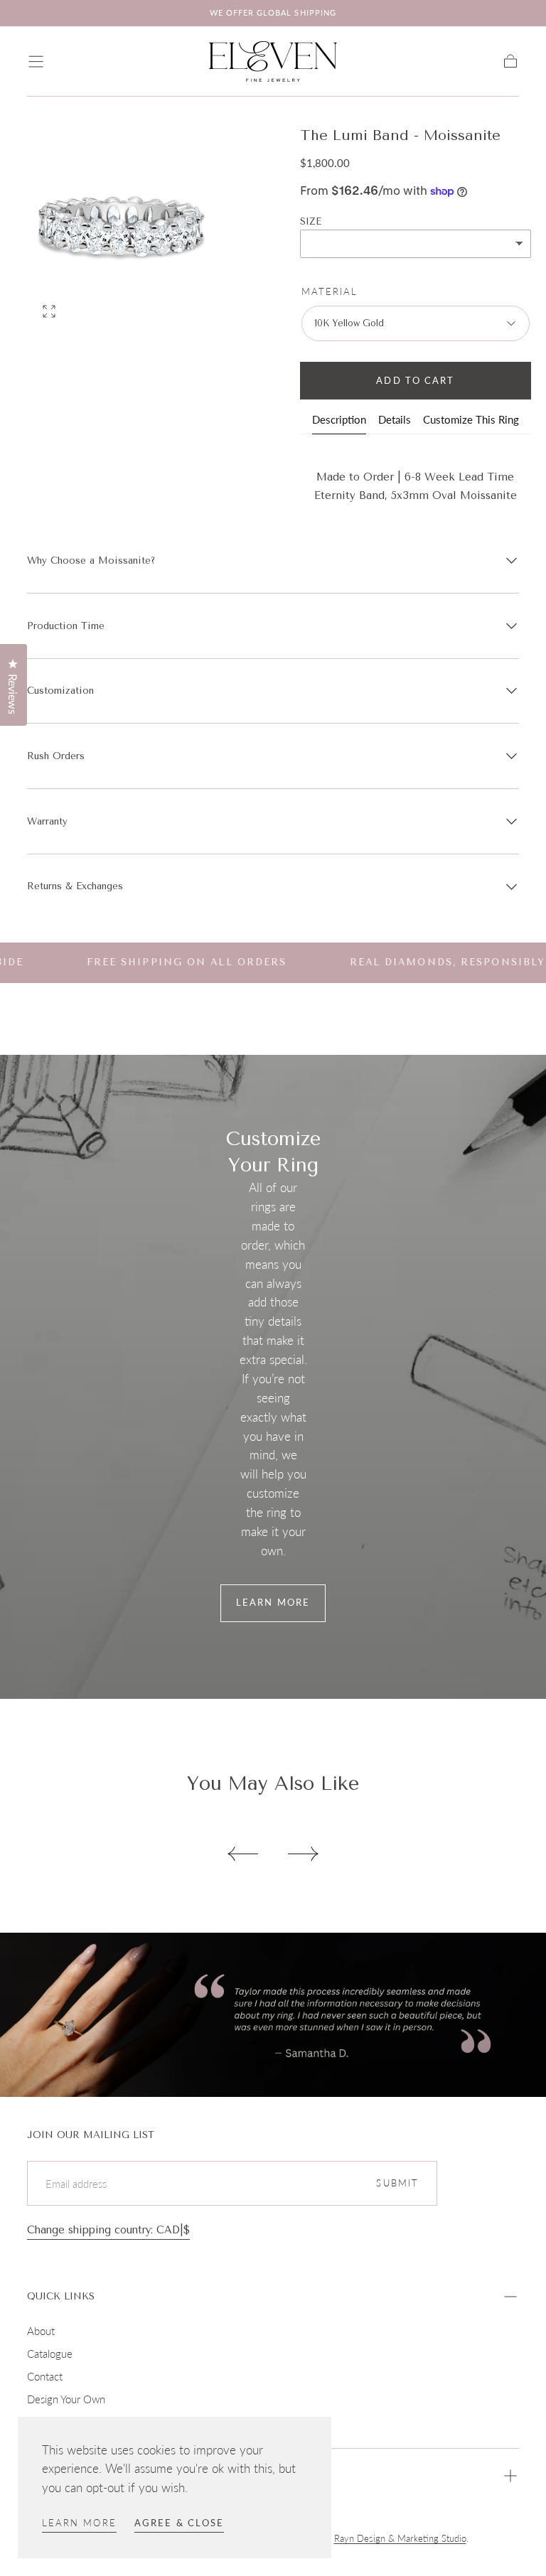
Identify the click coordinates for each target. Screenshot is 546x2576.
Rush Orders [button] (56, 756)
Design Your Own (66, 2399)
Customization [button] (60, 691)
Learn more (79, 2523)
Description (339, 420)
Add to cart (415, 381)
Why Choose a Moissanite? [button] (91, 560)
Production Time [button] (66, 626)
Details (395, 420)
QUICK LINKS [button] (61, 2296)
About (41, 2331)
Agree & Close (179, 2523)
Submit (397, 2183)
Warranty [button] (47, 821)
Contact (45, 2376)
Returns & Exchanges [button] (75, 886)
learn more (273, 1603)
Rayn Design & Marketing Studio (400, 2539)
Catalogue (50, 2354)
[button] (36, 61)
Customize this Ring (471, 420)
